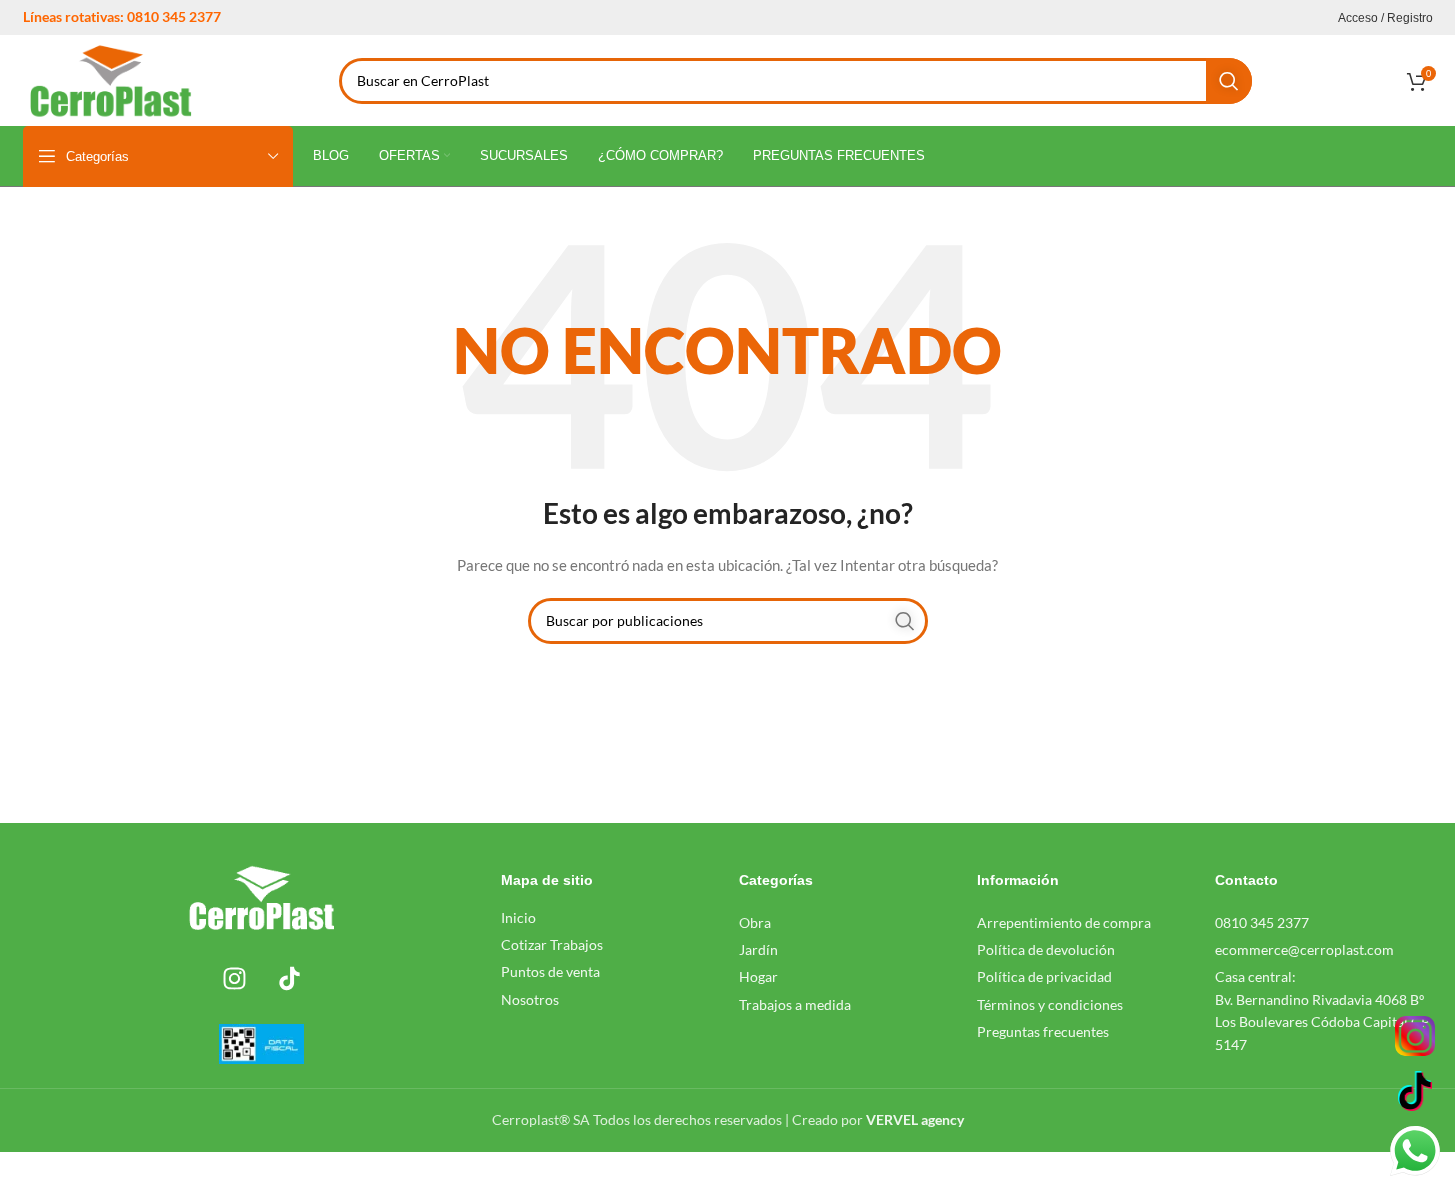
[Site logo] (111, 78)
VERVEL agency (915, 1119)
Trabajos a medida (795, 1004)
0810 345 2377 (1262, 922)
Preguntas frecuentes (1043, 1031)
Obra (755, 922)
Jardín (758, 949)
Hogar (758, 976)
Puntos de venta (550, 971)
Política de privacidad (1044, 976)
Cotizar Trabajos (552, 944)
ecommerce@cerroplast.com (1304, 949)
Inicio (518, 917)
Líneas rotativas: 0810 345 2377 (122, 16)
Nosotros (530, 999)
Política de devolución (1046, 949)
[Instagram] (234, 979)
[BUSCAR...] (1229, 81)
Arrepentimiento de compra (1064, 922)
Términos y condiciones (1050, 1004)
